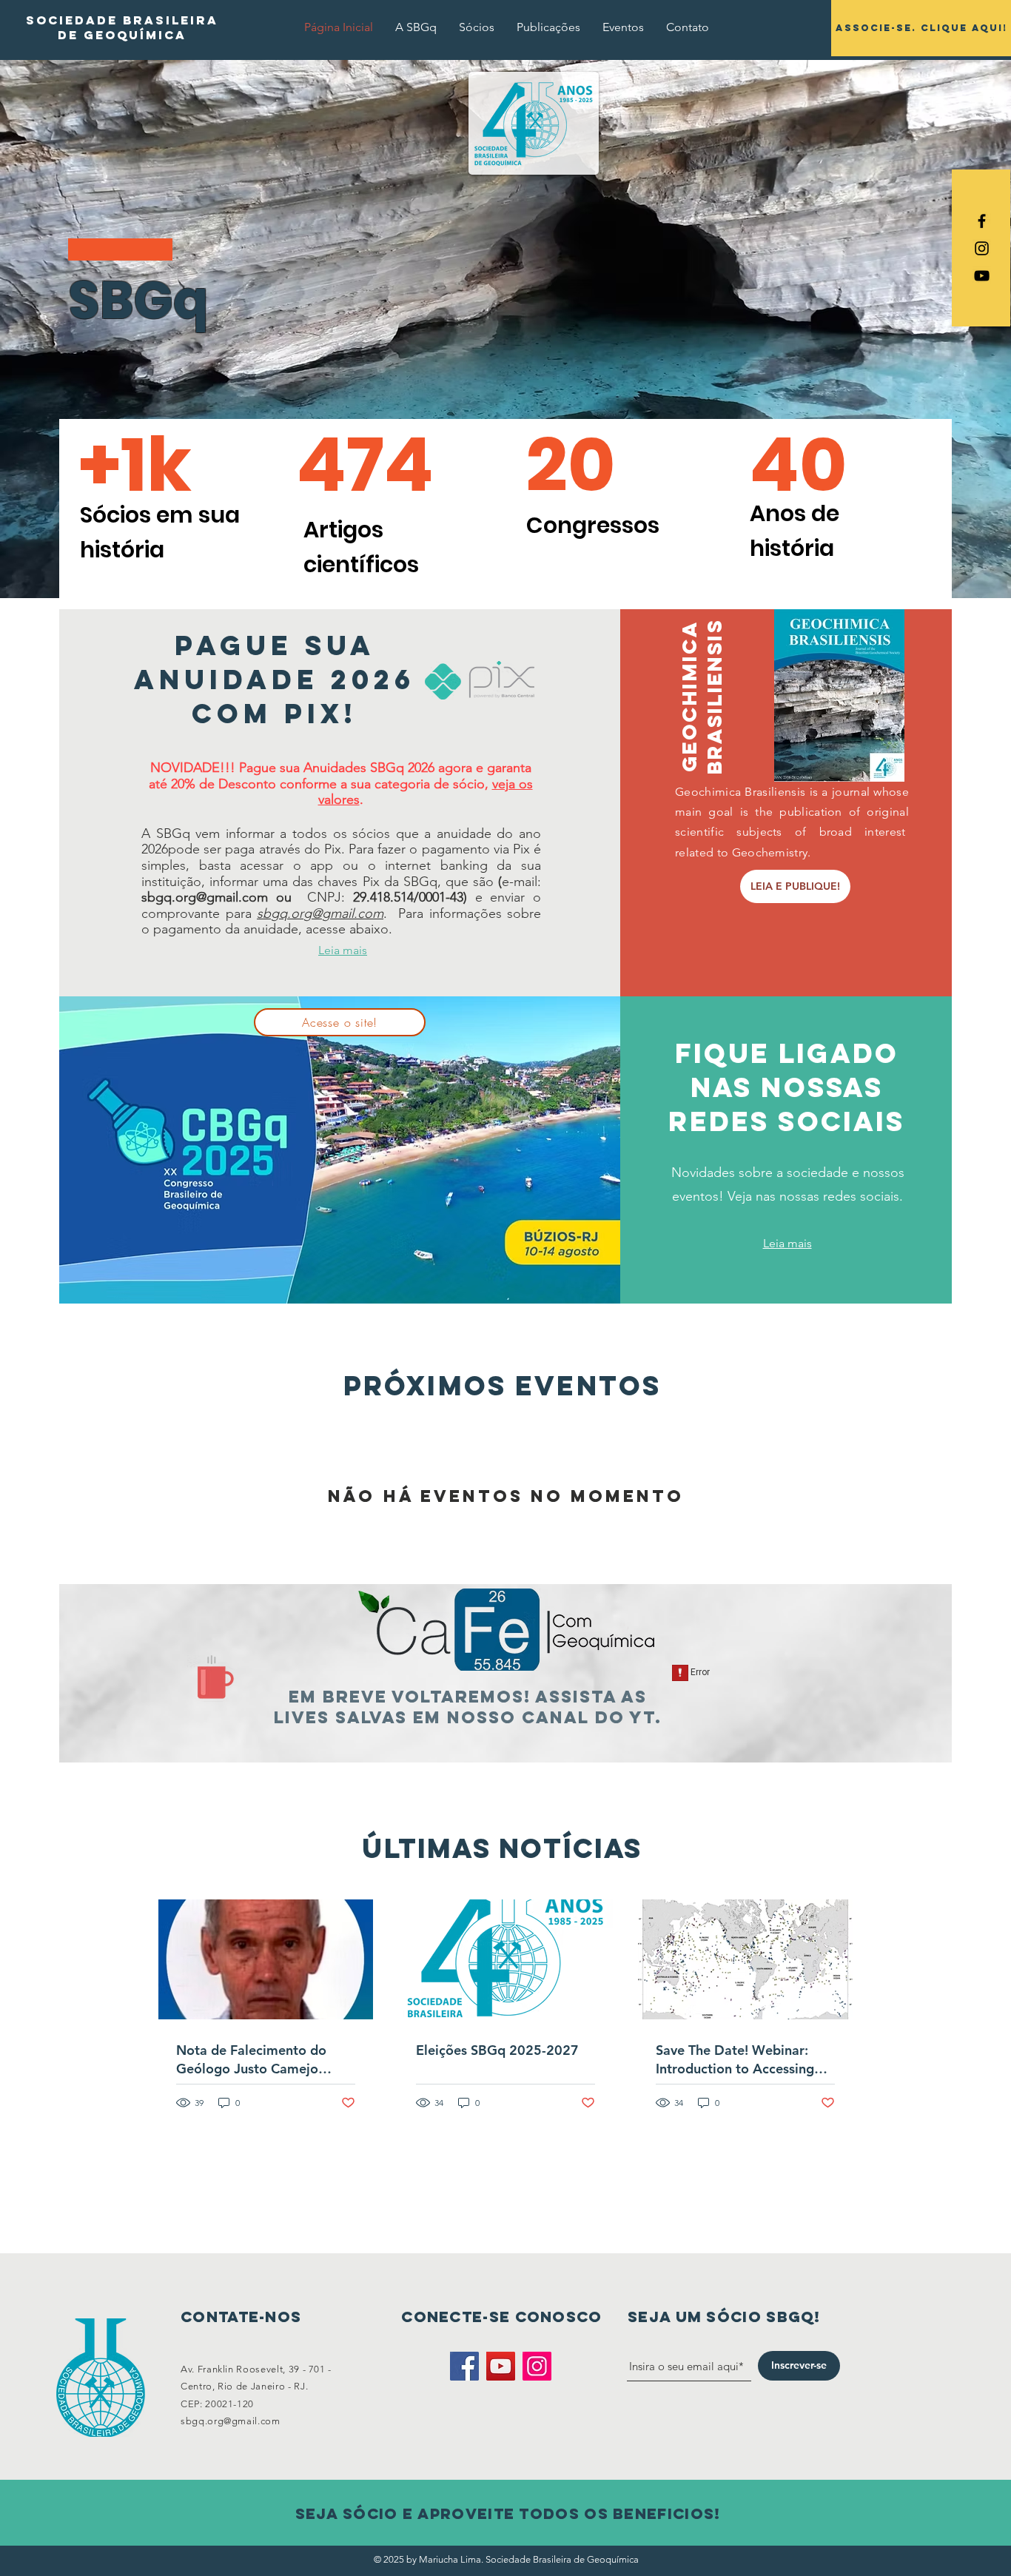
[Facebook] (464, 2366)
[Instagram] (537, 2366)
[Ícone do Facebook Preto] (982, 221)
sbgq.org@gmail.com (205, 897)
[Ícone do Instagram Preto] (982, 248)
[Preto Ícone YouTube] (982, 276)
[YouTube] (501, 2366)
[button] (416, 27)
